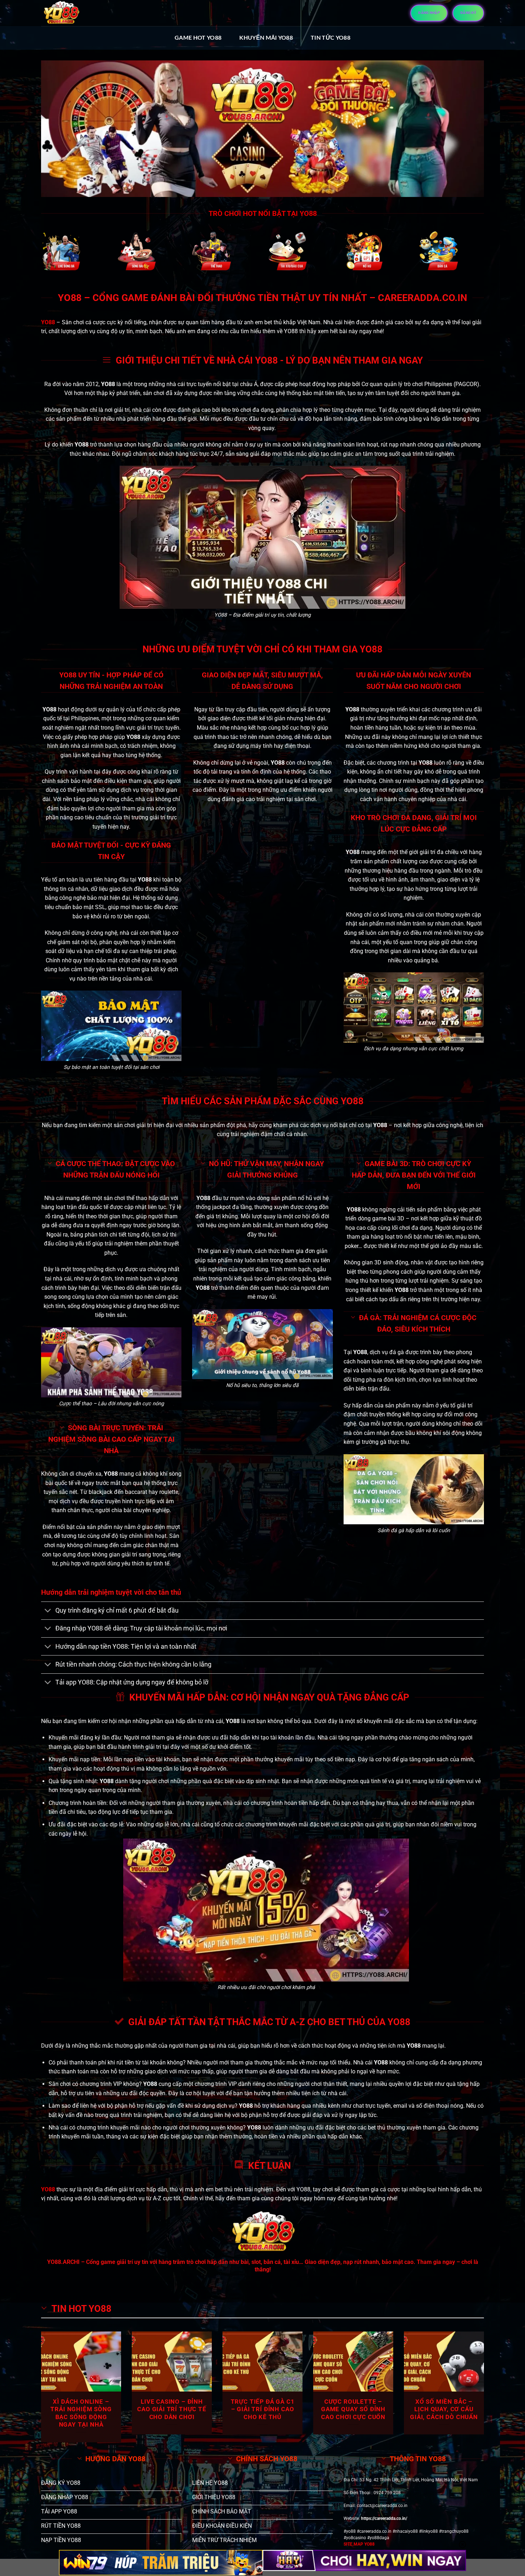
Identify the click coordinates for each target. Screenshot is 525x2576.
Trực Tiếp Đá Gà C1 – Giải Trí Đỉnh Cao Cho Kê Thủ (263, 2409)
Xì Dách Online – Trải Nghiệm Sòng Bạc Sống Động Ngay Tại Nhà (81, 2413)
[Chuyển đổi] (48, 1611)
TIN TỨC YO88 (331, 37)
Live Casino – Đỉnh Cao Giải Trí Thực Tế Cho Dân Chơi (172, 2409)
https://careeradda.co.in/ (384, 2518)
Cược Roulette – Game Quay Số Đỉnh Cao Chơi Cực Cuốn (353, 2409)
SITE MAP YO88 (359, 2544)
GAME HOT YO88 (198, 37)
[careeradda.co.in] (61, 13)
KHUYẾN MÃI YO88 (266, 37)
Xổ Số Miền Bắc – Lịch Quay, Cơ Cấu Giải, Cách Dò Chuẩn (444, 2409)
